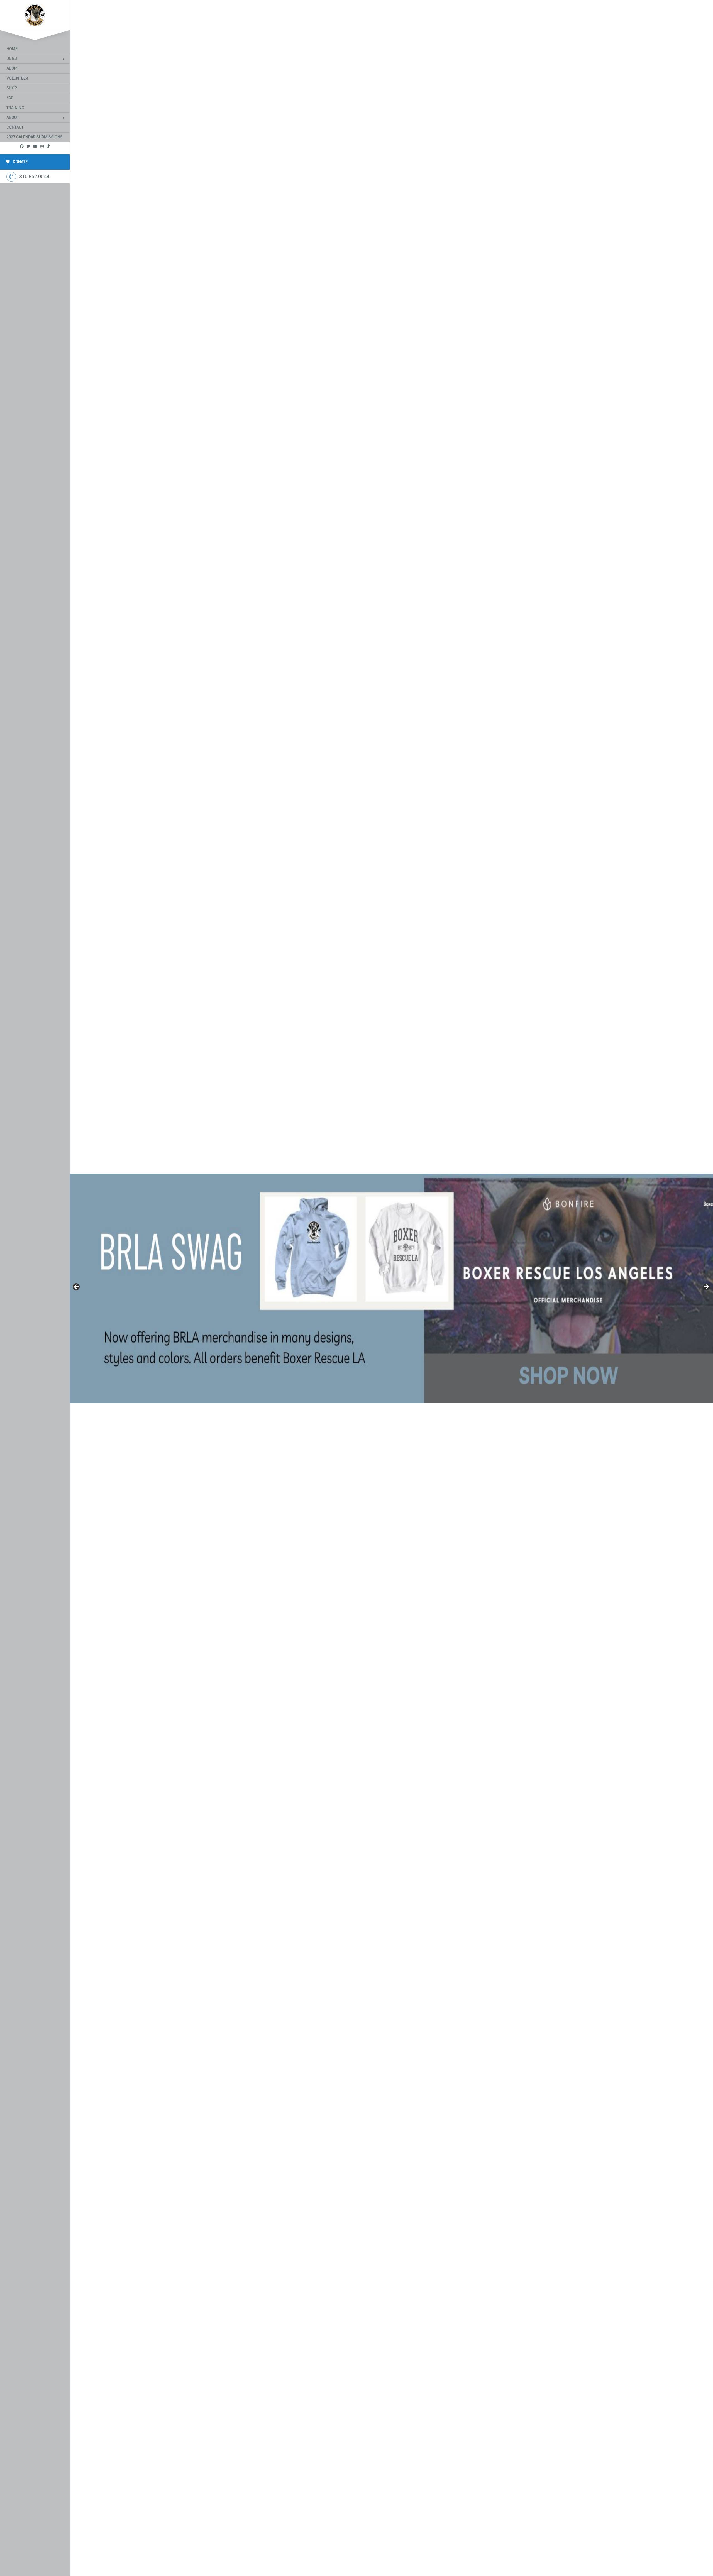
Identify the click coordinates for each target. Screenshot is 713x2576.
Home (12, 49)
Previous (77, 1287)
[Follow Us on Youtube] (35, 146)
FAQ (10, 98)
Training (15, 108)
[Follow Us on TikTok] (48, 146)
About (13, 117)
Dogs (12, 58)
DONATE (20, 162)
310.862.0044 (34, 176)
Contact (15, 127)
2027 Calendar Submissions (35, 137)
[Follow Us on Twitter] (28, 146)
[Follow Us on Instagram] (42, 146)
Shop (12, 88)
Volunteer (17, 78)
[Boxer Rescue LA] (35, 14)
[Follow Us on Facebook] (22, 146)
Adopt (13, 68)
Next (706, 1287)
